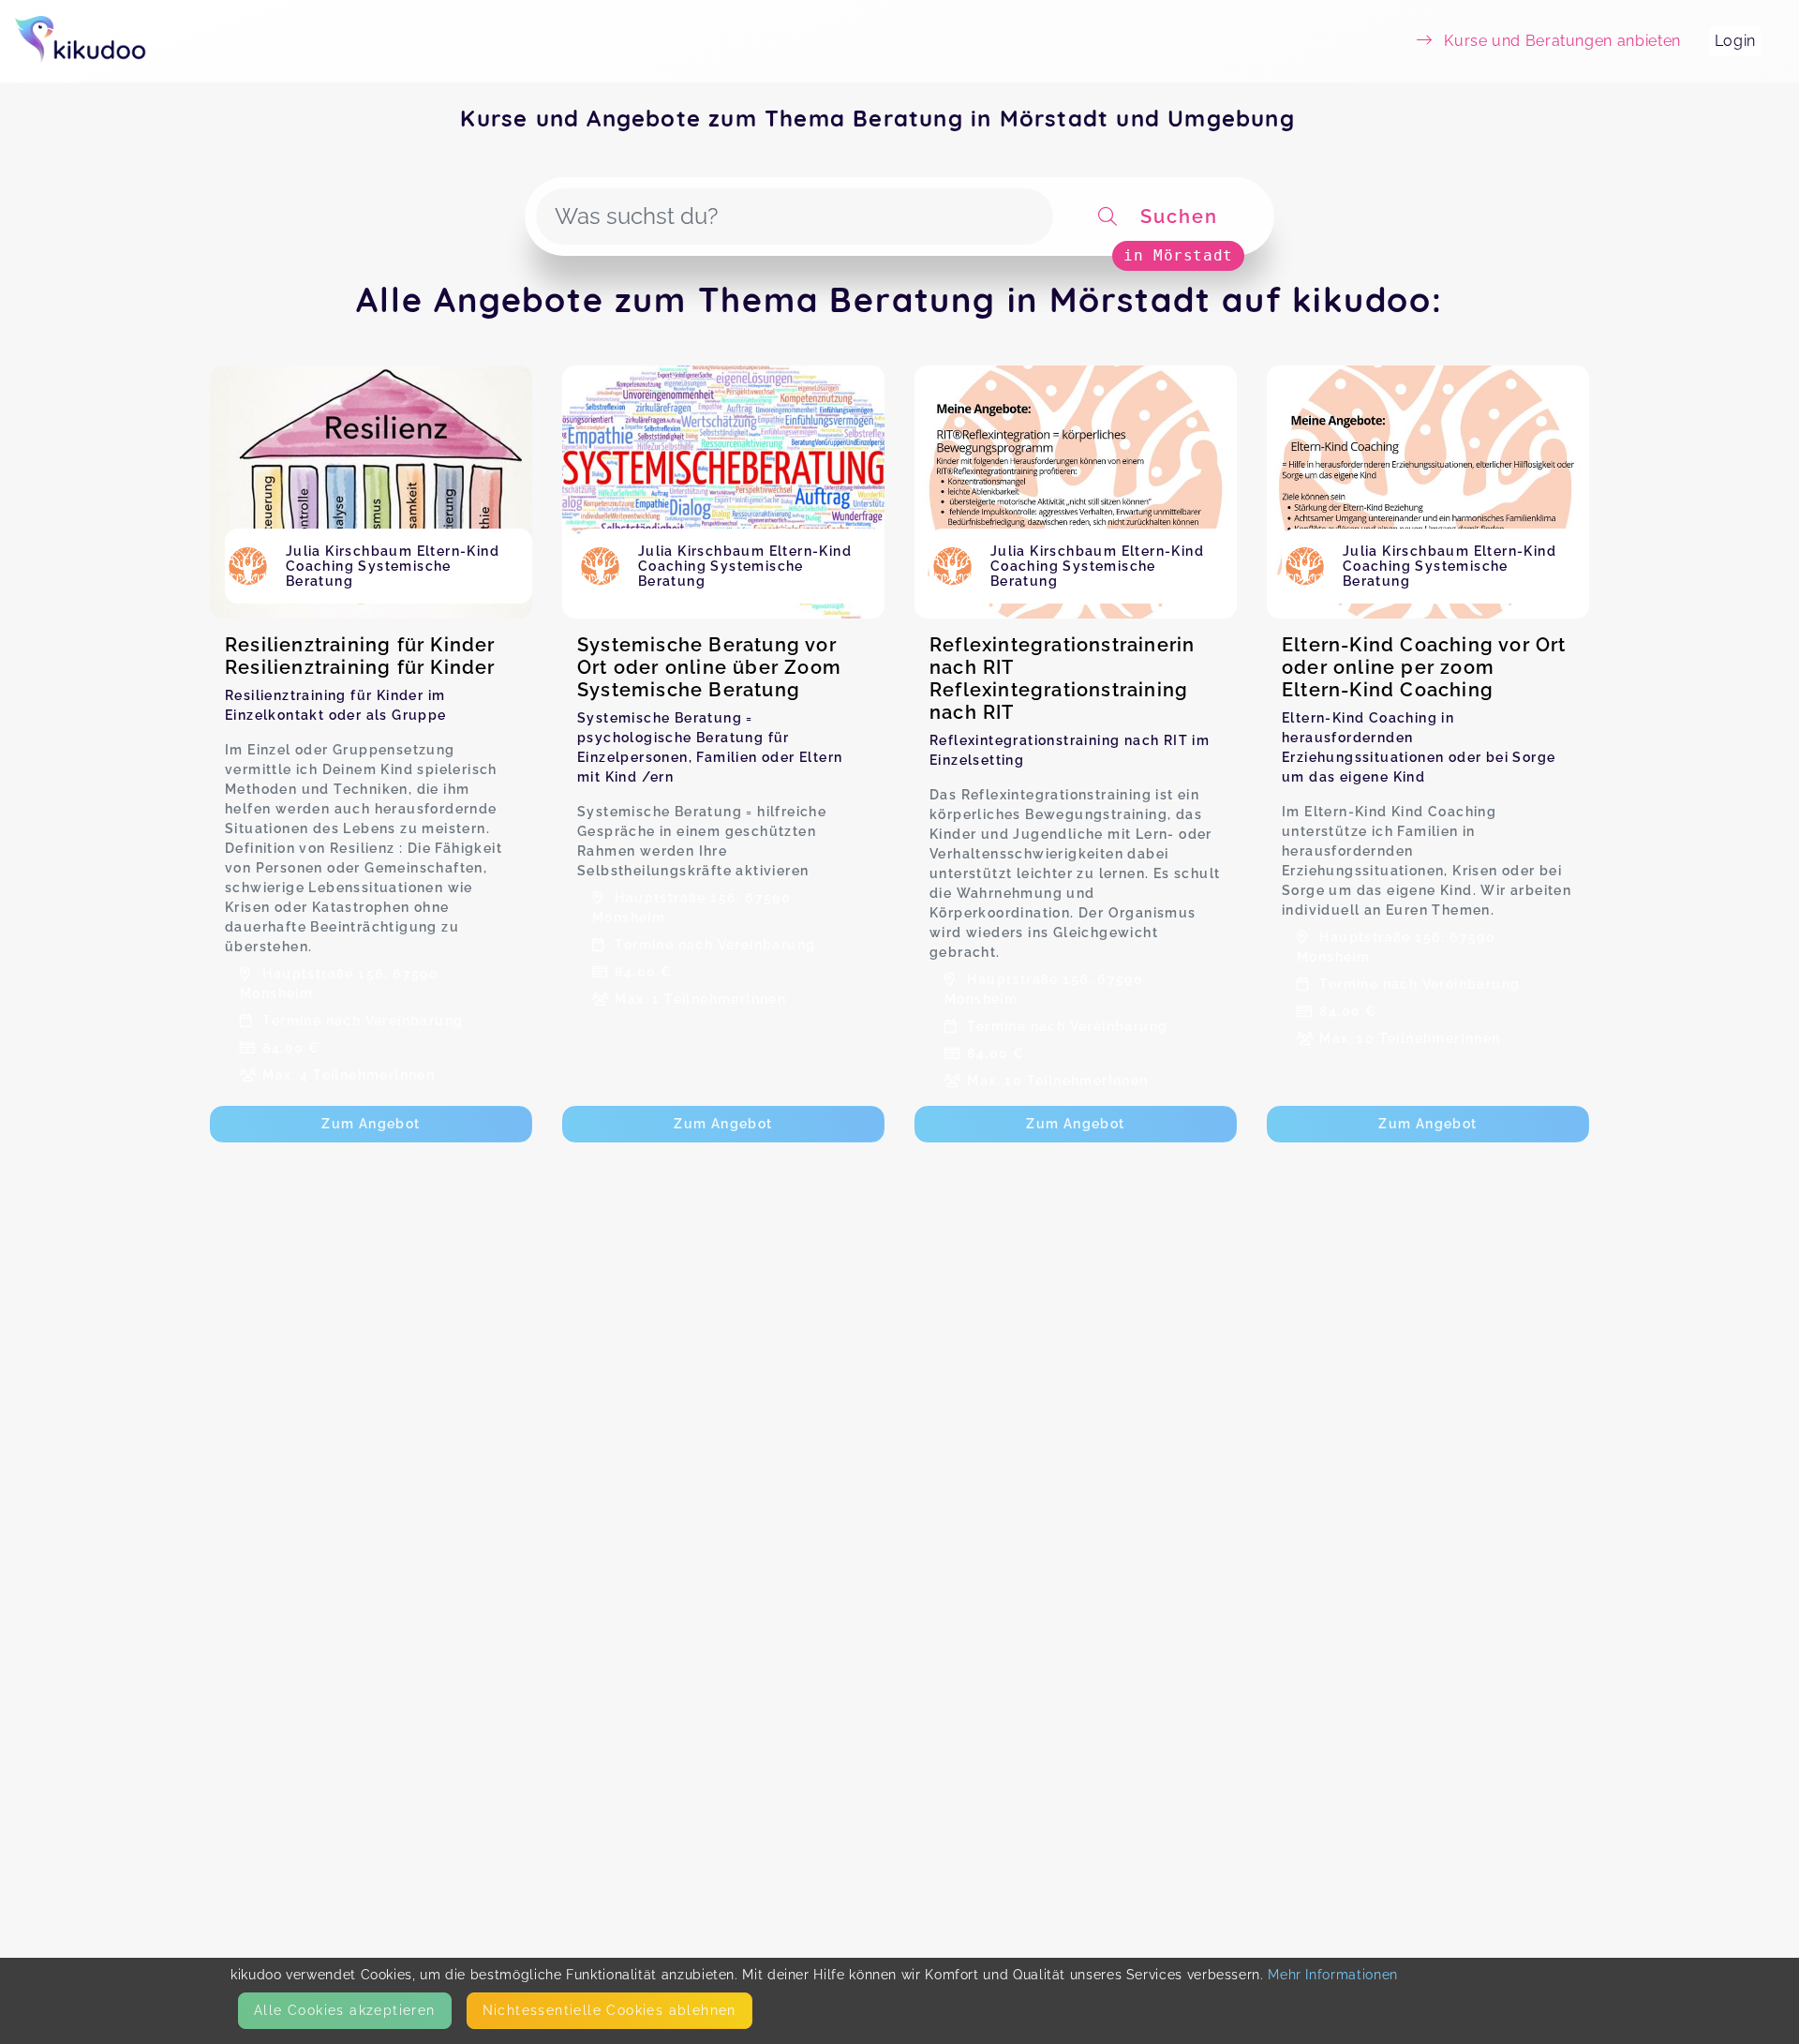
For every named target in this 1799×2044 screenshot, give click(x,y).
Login (1735, 41)
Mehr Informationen (1333, 1975)
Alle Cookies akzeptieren (345, 2010)
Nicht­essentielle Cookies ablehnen (610, 2010)
